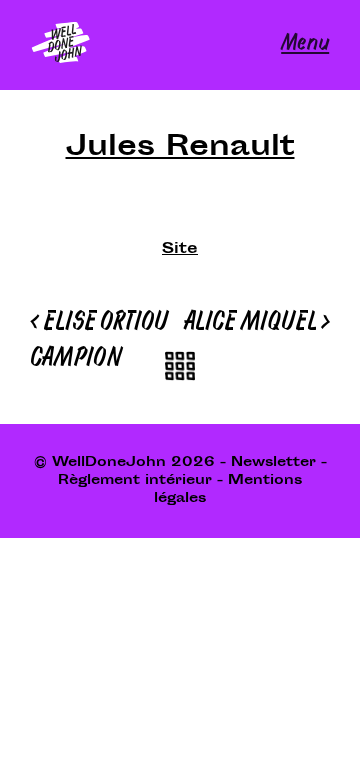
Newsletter (273, 463)
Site (180, 250)
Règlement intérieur (135, 481)
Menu (305, 44)
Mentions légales (228, 490)
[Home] (61, 45)
